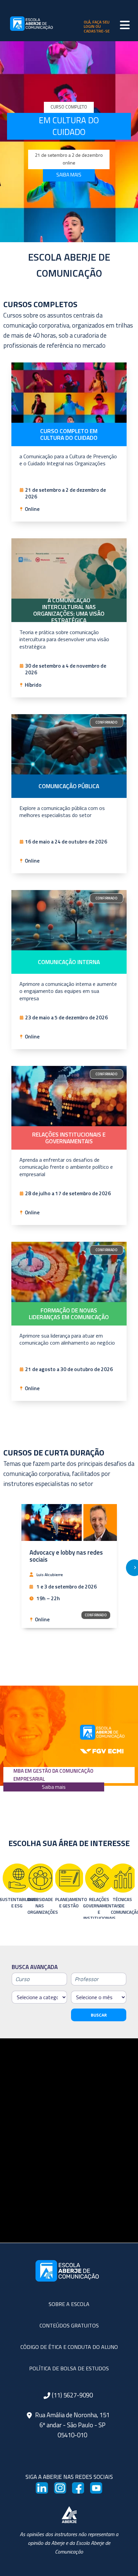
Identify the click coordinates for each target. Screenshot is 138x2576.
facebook (79, 2491)
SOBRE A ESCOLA (69, 2304)
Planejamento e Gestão (42, 1903)
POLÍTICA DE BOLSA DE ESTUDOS (69, 2368)
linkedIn (43, 2491)
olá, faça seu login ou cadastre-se (97, 26)
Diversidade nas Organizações (13, 1906)
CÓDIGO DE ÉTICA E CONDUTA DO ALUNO (69, 2347)
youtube (97, 2491)
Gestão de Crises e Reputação (123, 1906)
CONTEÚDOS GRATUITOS (69, 2325)
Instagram (61, 2491)
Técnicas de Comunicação (95, 1906)
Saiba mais (54, 1787)
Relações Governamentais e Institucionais (72, 1906)
